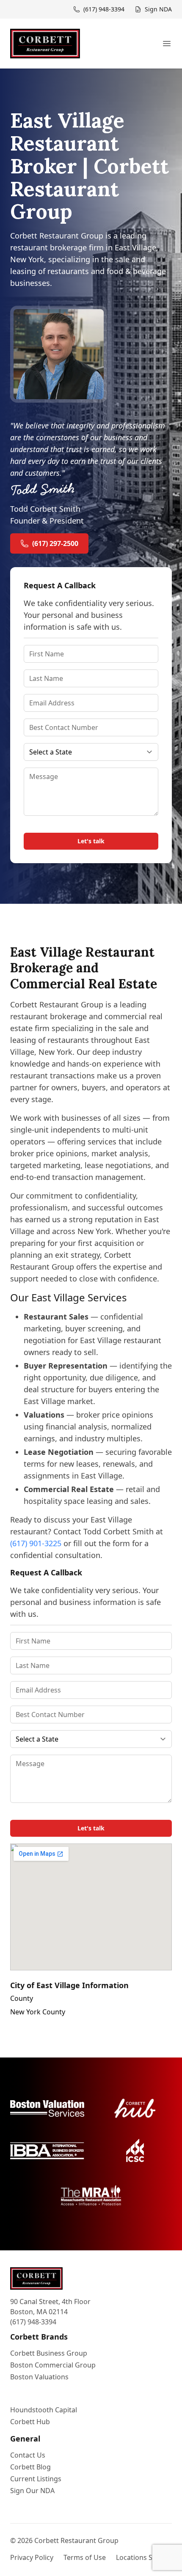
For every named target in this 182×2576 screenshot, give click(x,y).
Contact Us (28, 2455)
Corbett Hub (30, 2422)
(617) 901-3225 (36, 1543)
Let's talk (91, 841)
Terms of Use (85, 2557)
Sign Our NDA (32, 2491)
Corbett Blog (30, 2467)
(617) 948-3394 (33, 2322)
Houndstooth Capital (44, 2410)
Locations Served (143, 2557)
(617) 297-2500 (55, 543)
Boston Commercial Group (53, 2365)
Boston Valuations (39, 2377)
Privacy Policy (32, 2557)
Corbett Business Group (49, 2353)
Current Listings (36, 2479)
